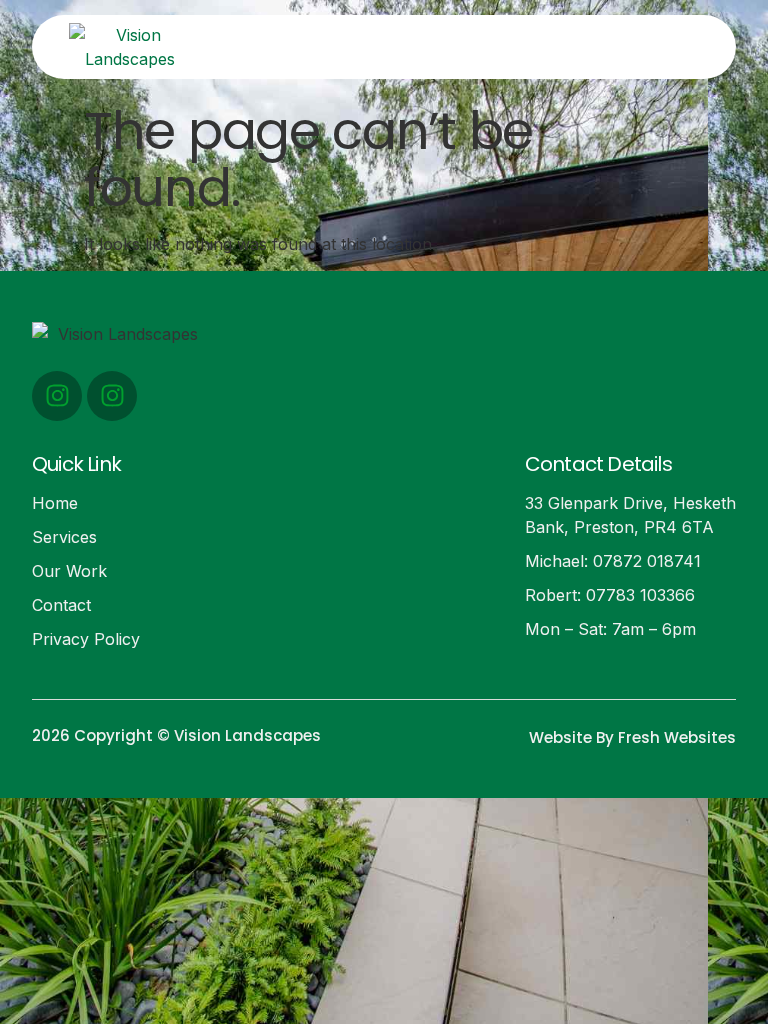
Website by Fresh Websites (632, 737)
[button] (555, 47)
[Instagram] (57, 396)
